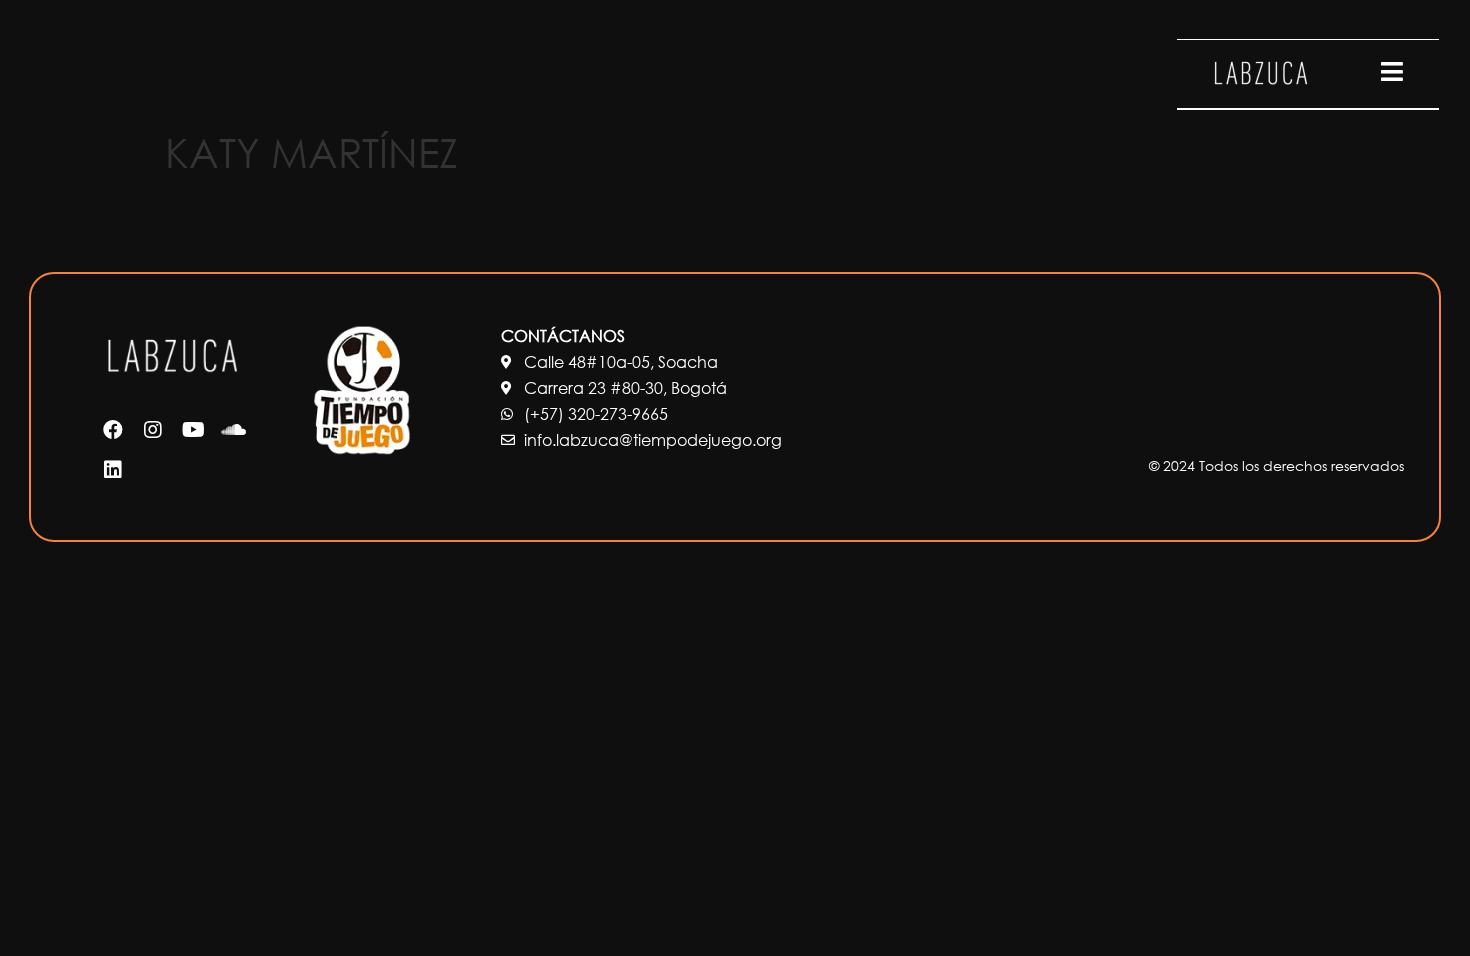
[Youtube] (193, 430)
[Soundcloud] (233, 430)
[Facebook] (113, 430)
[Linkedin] (113, 470)
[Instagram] (153, 430)
